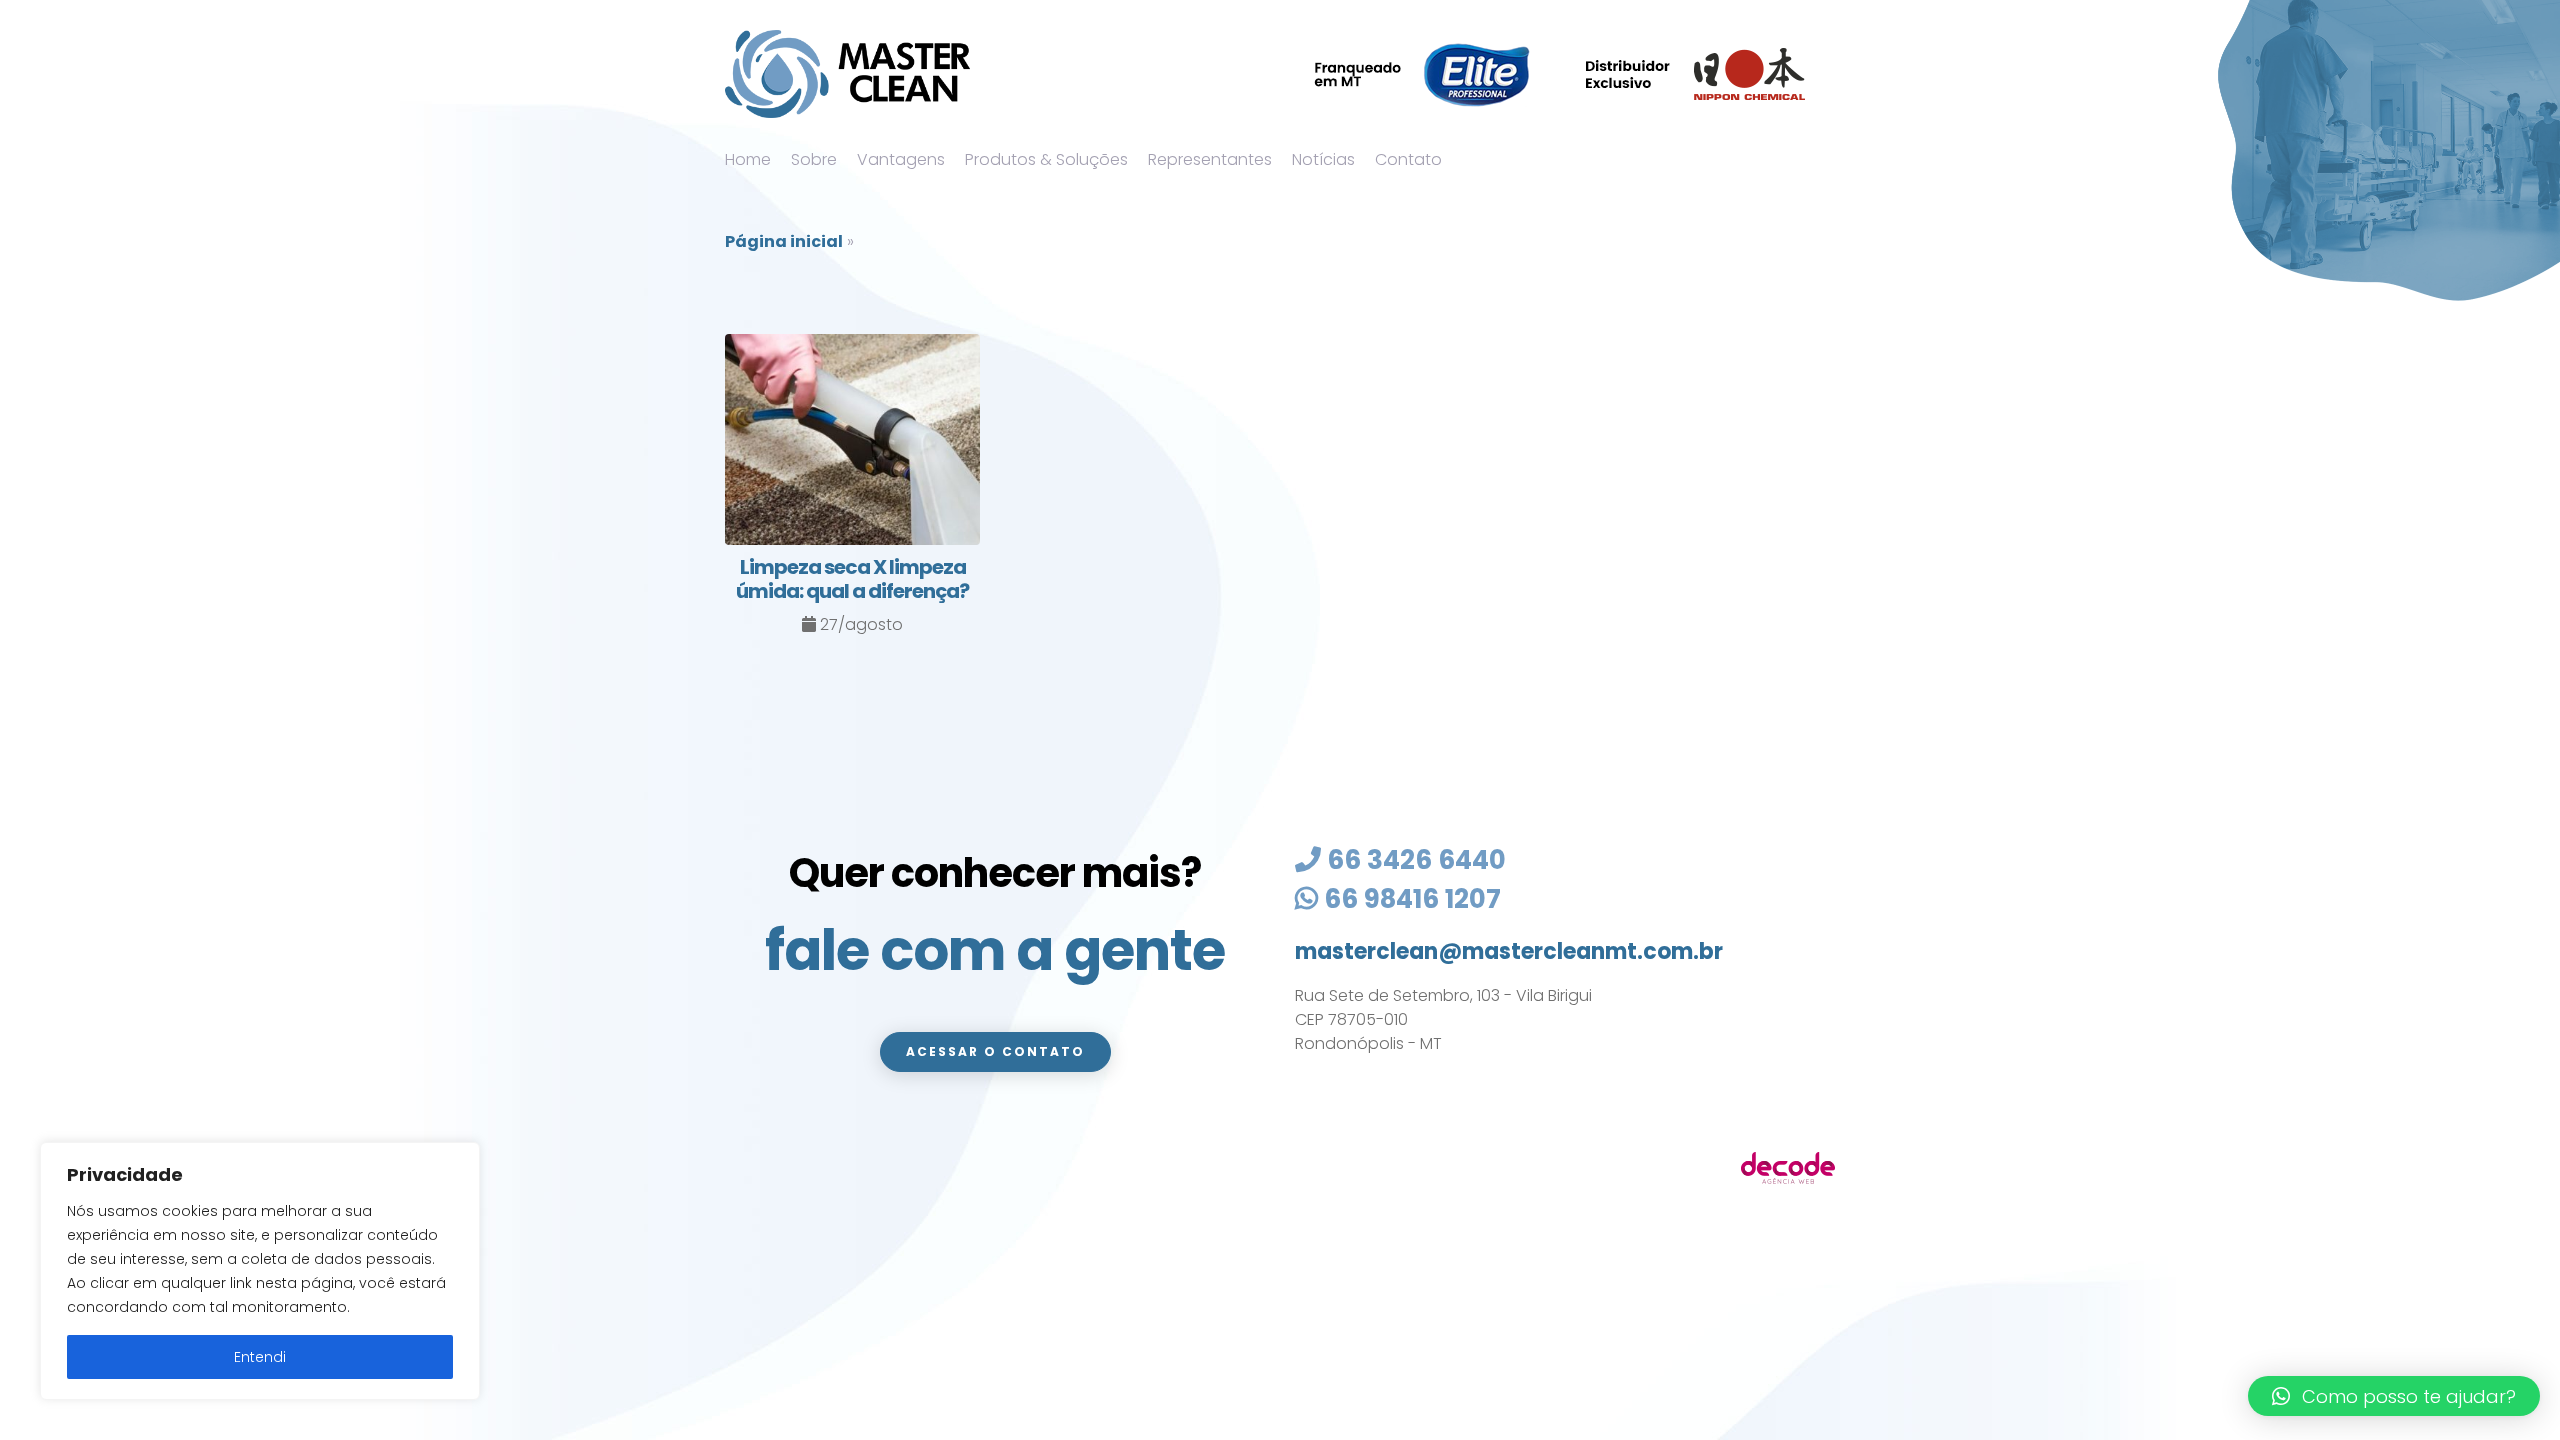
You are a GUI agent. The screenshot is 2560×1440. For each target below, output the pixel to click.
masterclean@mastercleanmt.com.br (1509, 951)
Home (748, 159)
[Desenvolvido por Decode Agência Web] (1788, 1167)
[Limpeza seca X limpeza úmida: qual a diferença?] (852, 443)
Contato (1408, 159)
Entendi (260, 1357)
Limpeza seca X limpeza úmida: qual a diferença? (852, 579)
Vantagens (901, 159)
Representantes (1210, 159)
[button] (2394, 1396)
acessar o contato (995, 1051)
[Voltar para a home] (847, 74)
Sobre (814, 159)
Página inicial (784, 241)
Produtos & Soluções (1046, 159)
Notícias (1323, 159)
